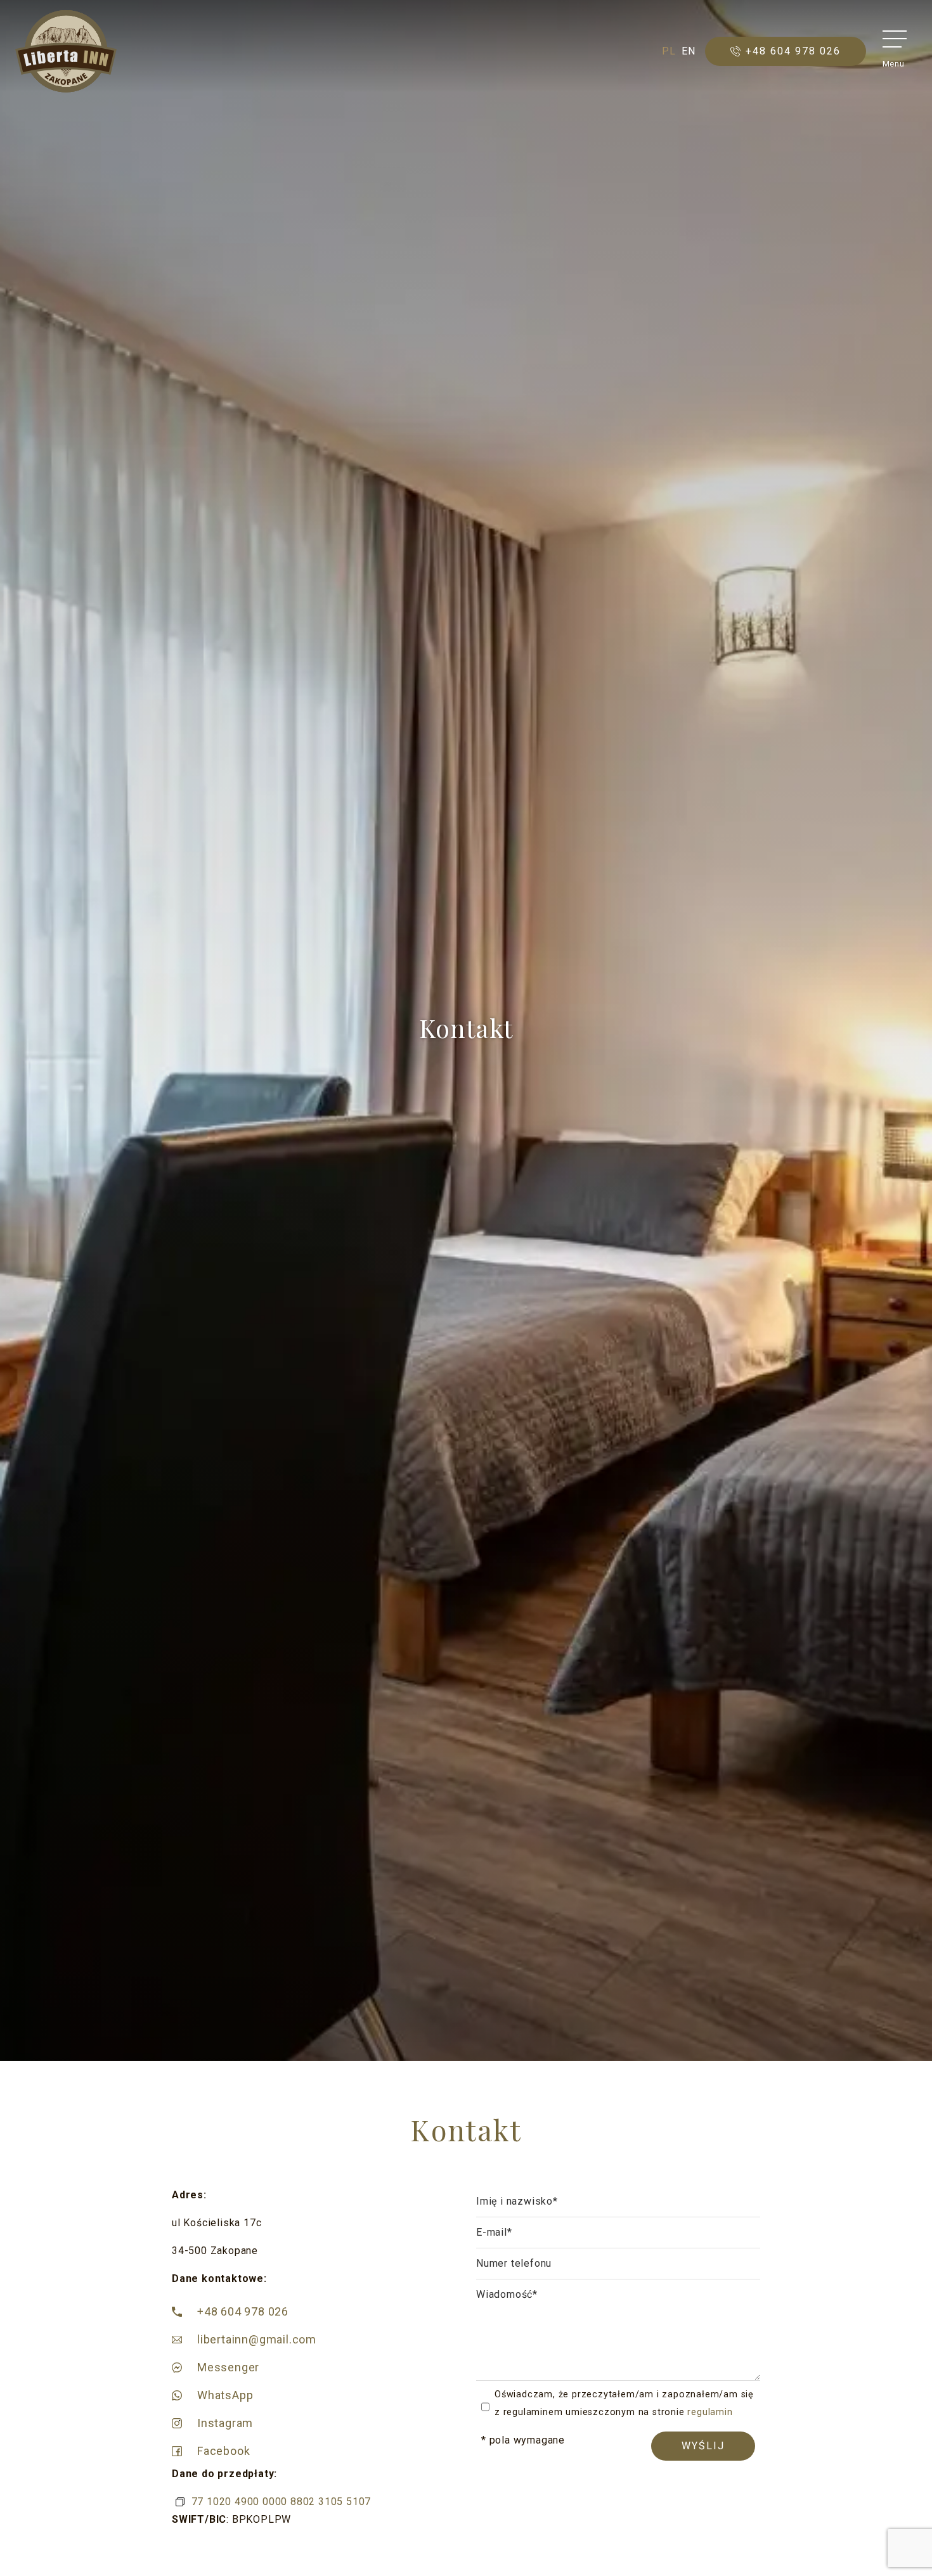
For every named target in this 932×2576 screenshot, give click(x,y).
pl (669, 51)
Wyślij (703, 2446)
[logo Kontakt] (66, 51)
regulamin (710, 2412)
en (689, 51)
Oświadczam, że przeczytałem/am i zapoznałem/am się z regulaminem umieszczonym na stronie (624, 2403)
